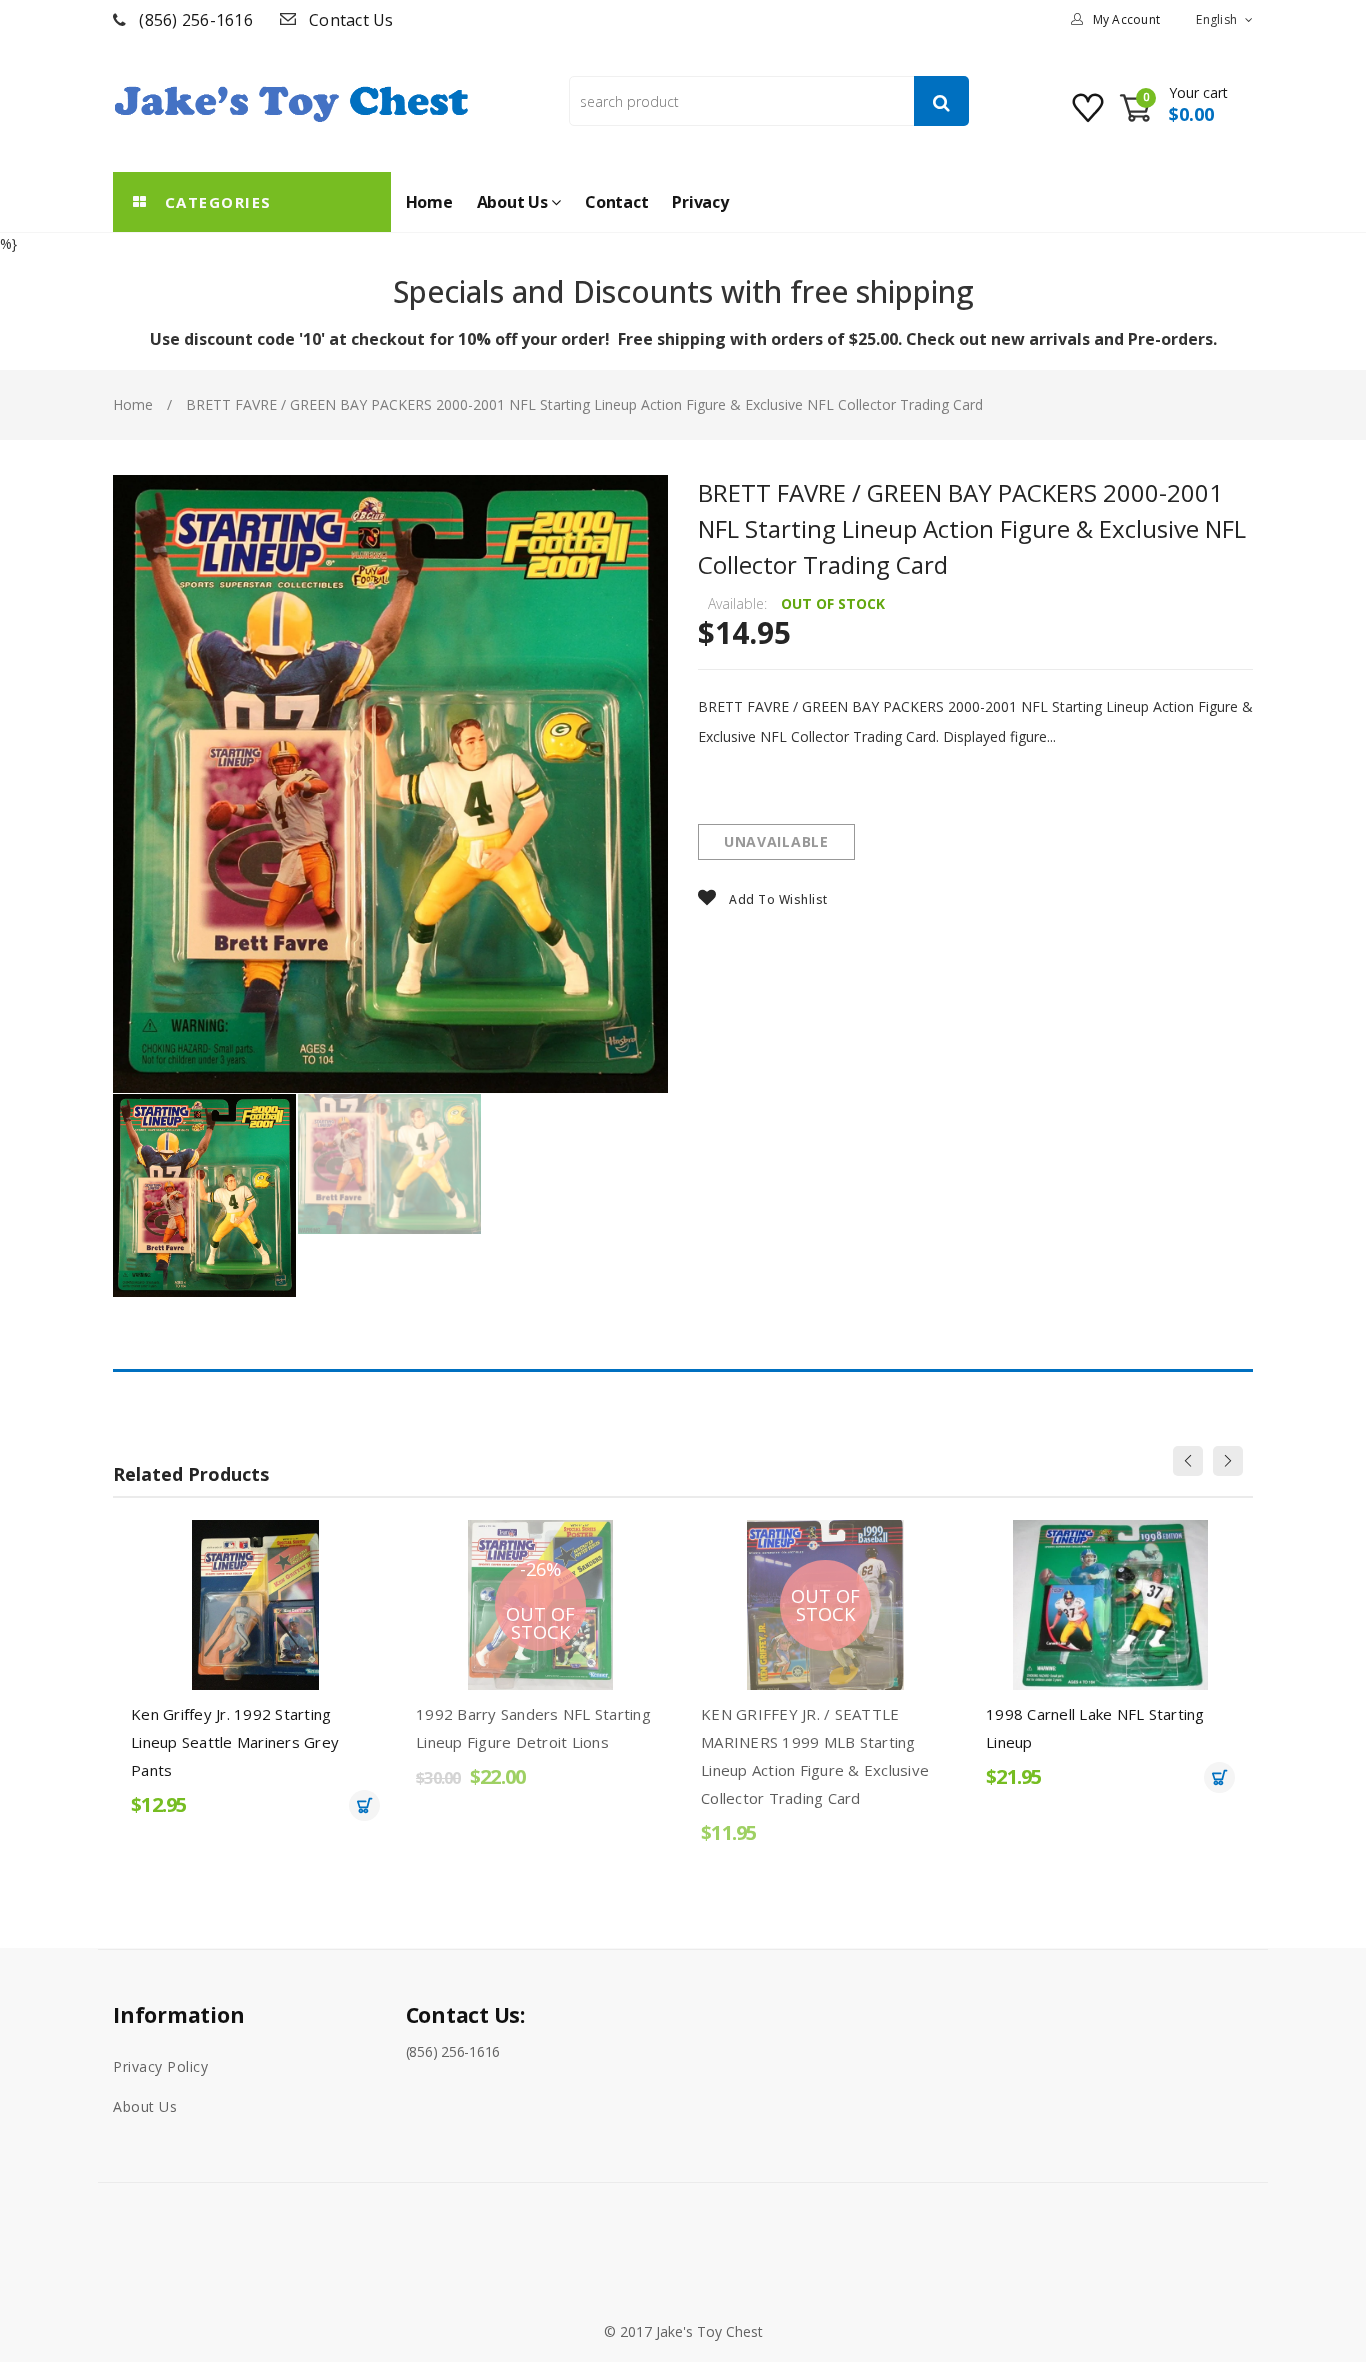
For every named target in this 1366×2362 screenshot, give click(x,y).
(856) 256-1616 (196, 20)
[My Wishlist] (1090, 115)
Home (133, 404)
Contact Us (351, 20)
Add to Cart (364, 1805)
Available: (737, 603)
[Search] (941, 101)
